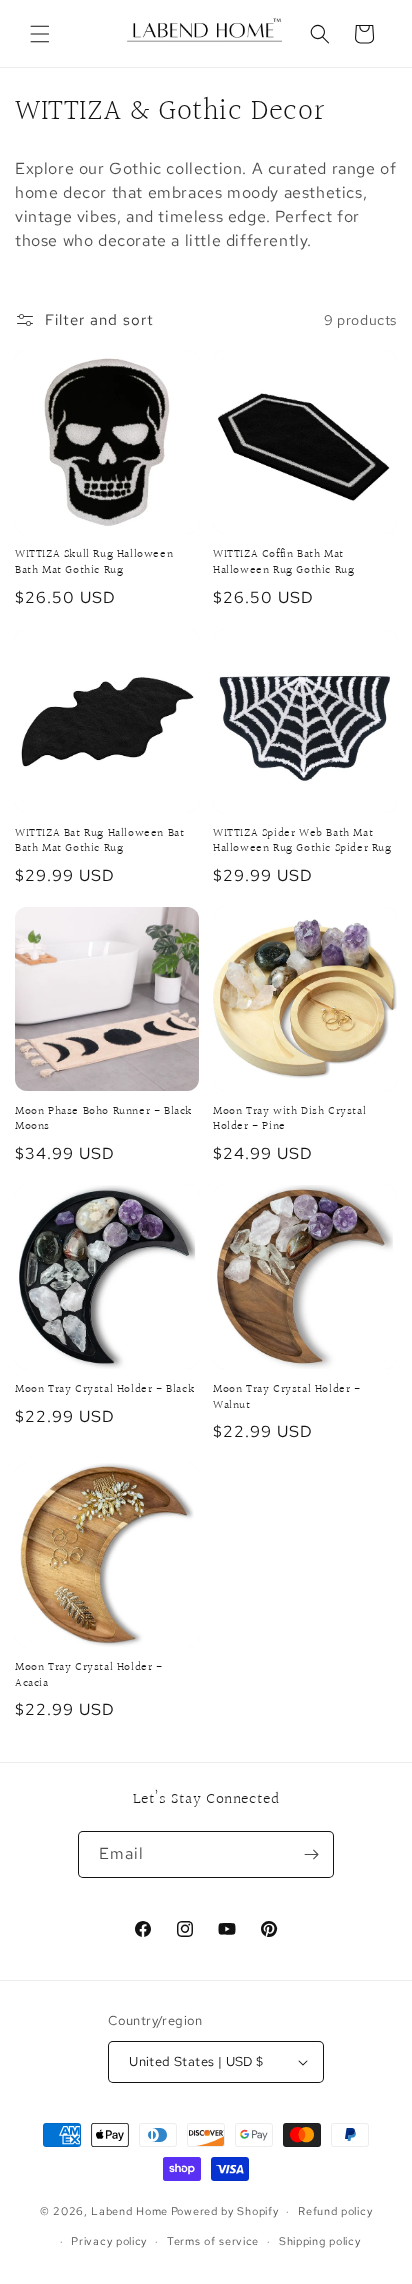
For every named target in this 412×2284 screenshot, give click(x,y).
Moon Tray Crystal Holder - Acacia (89, 1675)
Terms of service (213, 2241)
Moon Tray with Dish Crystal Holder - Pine (289, 1119)
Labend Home (129, 2211)
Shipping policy (320, 2241)
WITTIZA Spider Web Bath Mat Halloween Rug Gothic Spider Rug (302, 841)
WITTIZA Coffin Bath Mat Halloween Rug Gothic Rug (283, 562)
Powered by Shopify (225, 2211)
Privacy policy (109, 2241)
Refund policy (335, 2211)
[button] (40, 34)
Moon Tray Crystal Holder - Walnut (287, 1397)
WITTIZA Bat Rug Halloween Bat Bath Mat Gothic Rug (99, 841)
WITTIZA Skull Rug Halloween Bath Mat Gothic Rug (94, 562)
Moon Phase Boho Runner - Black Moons (103, 1119)
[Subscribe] (311, 1854)
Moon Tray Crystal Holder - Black (104, 1390)
